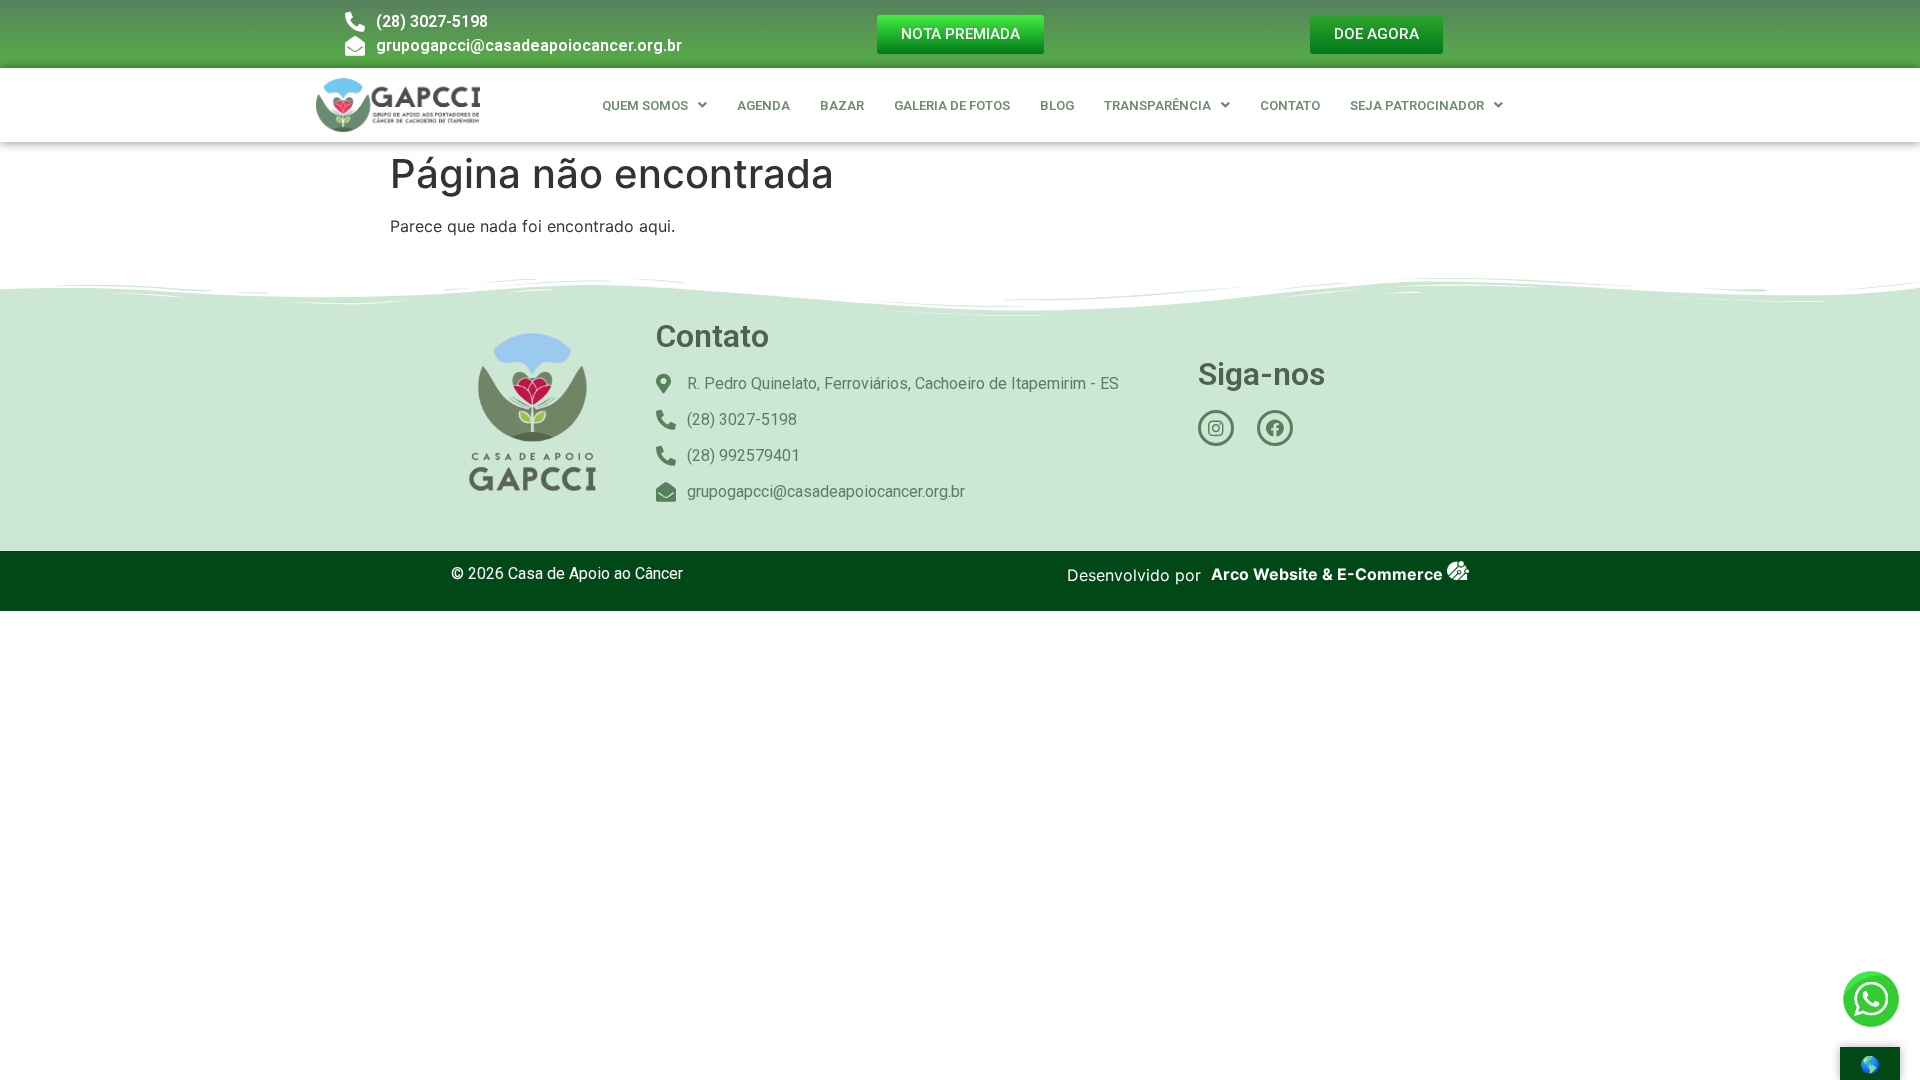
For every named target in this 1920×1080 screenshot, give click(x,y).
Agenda (763, 105)
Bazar (842, 105)
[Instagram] (1216, 428)
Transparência (1157, 105)
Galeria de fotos (952, 105)
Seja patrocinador (1417, 105)
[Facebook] (1275, 428)
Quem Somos (645, 105)
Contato (1290, 105)
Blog (1057, 105)
